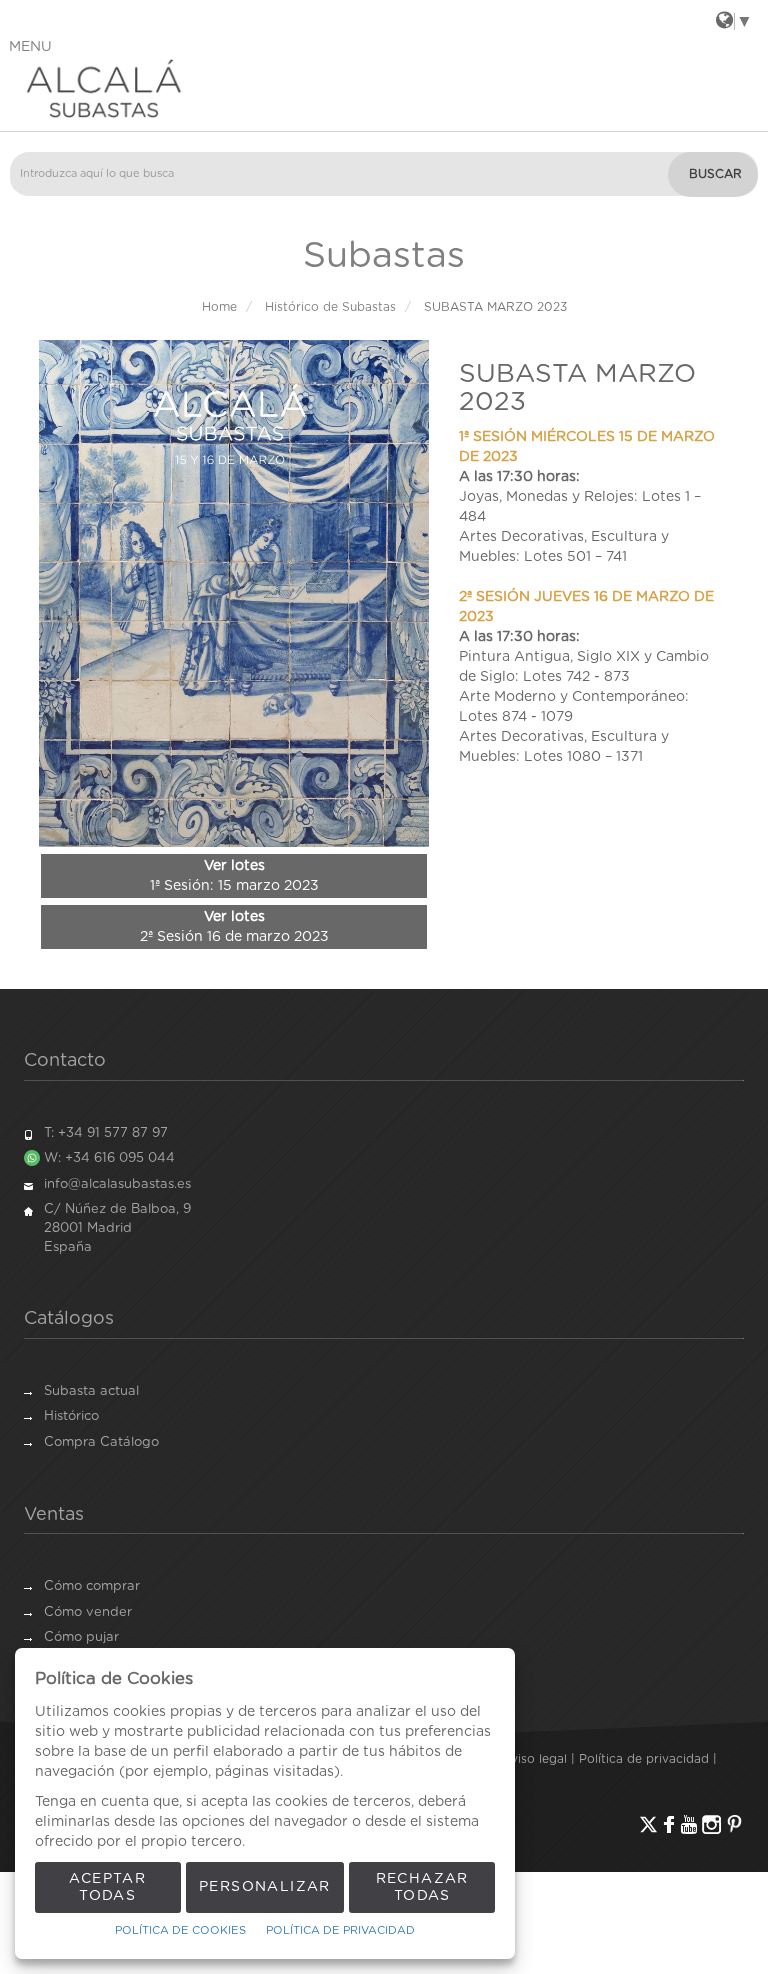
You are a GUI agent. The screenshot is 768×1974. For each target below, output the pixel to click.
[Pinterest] (734, 1824)
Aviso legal (535, 1759)
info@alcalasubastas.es (117, 1184)
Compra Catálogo (101, 1442)
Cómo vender (88, 1612)
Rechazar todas (422, 1887)
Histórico (71, 1416)
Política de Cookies (180, 1930)
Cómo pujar (81, 1637)
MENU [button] (30, 47)
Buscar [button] (715, 174)
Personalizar (265, 1887)
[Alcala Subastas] (384, 88)
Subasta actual (91, 1391)
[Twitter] (648, 1824)
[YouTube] (689, 1824)
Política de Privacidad (340, 1930)
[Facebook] (669, 1824)
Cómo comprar (92, 1586)
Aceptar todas (107, 1887)
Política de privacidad (644, 1759)
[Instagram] (711, 1824)
